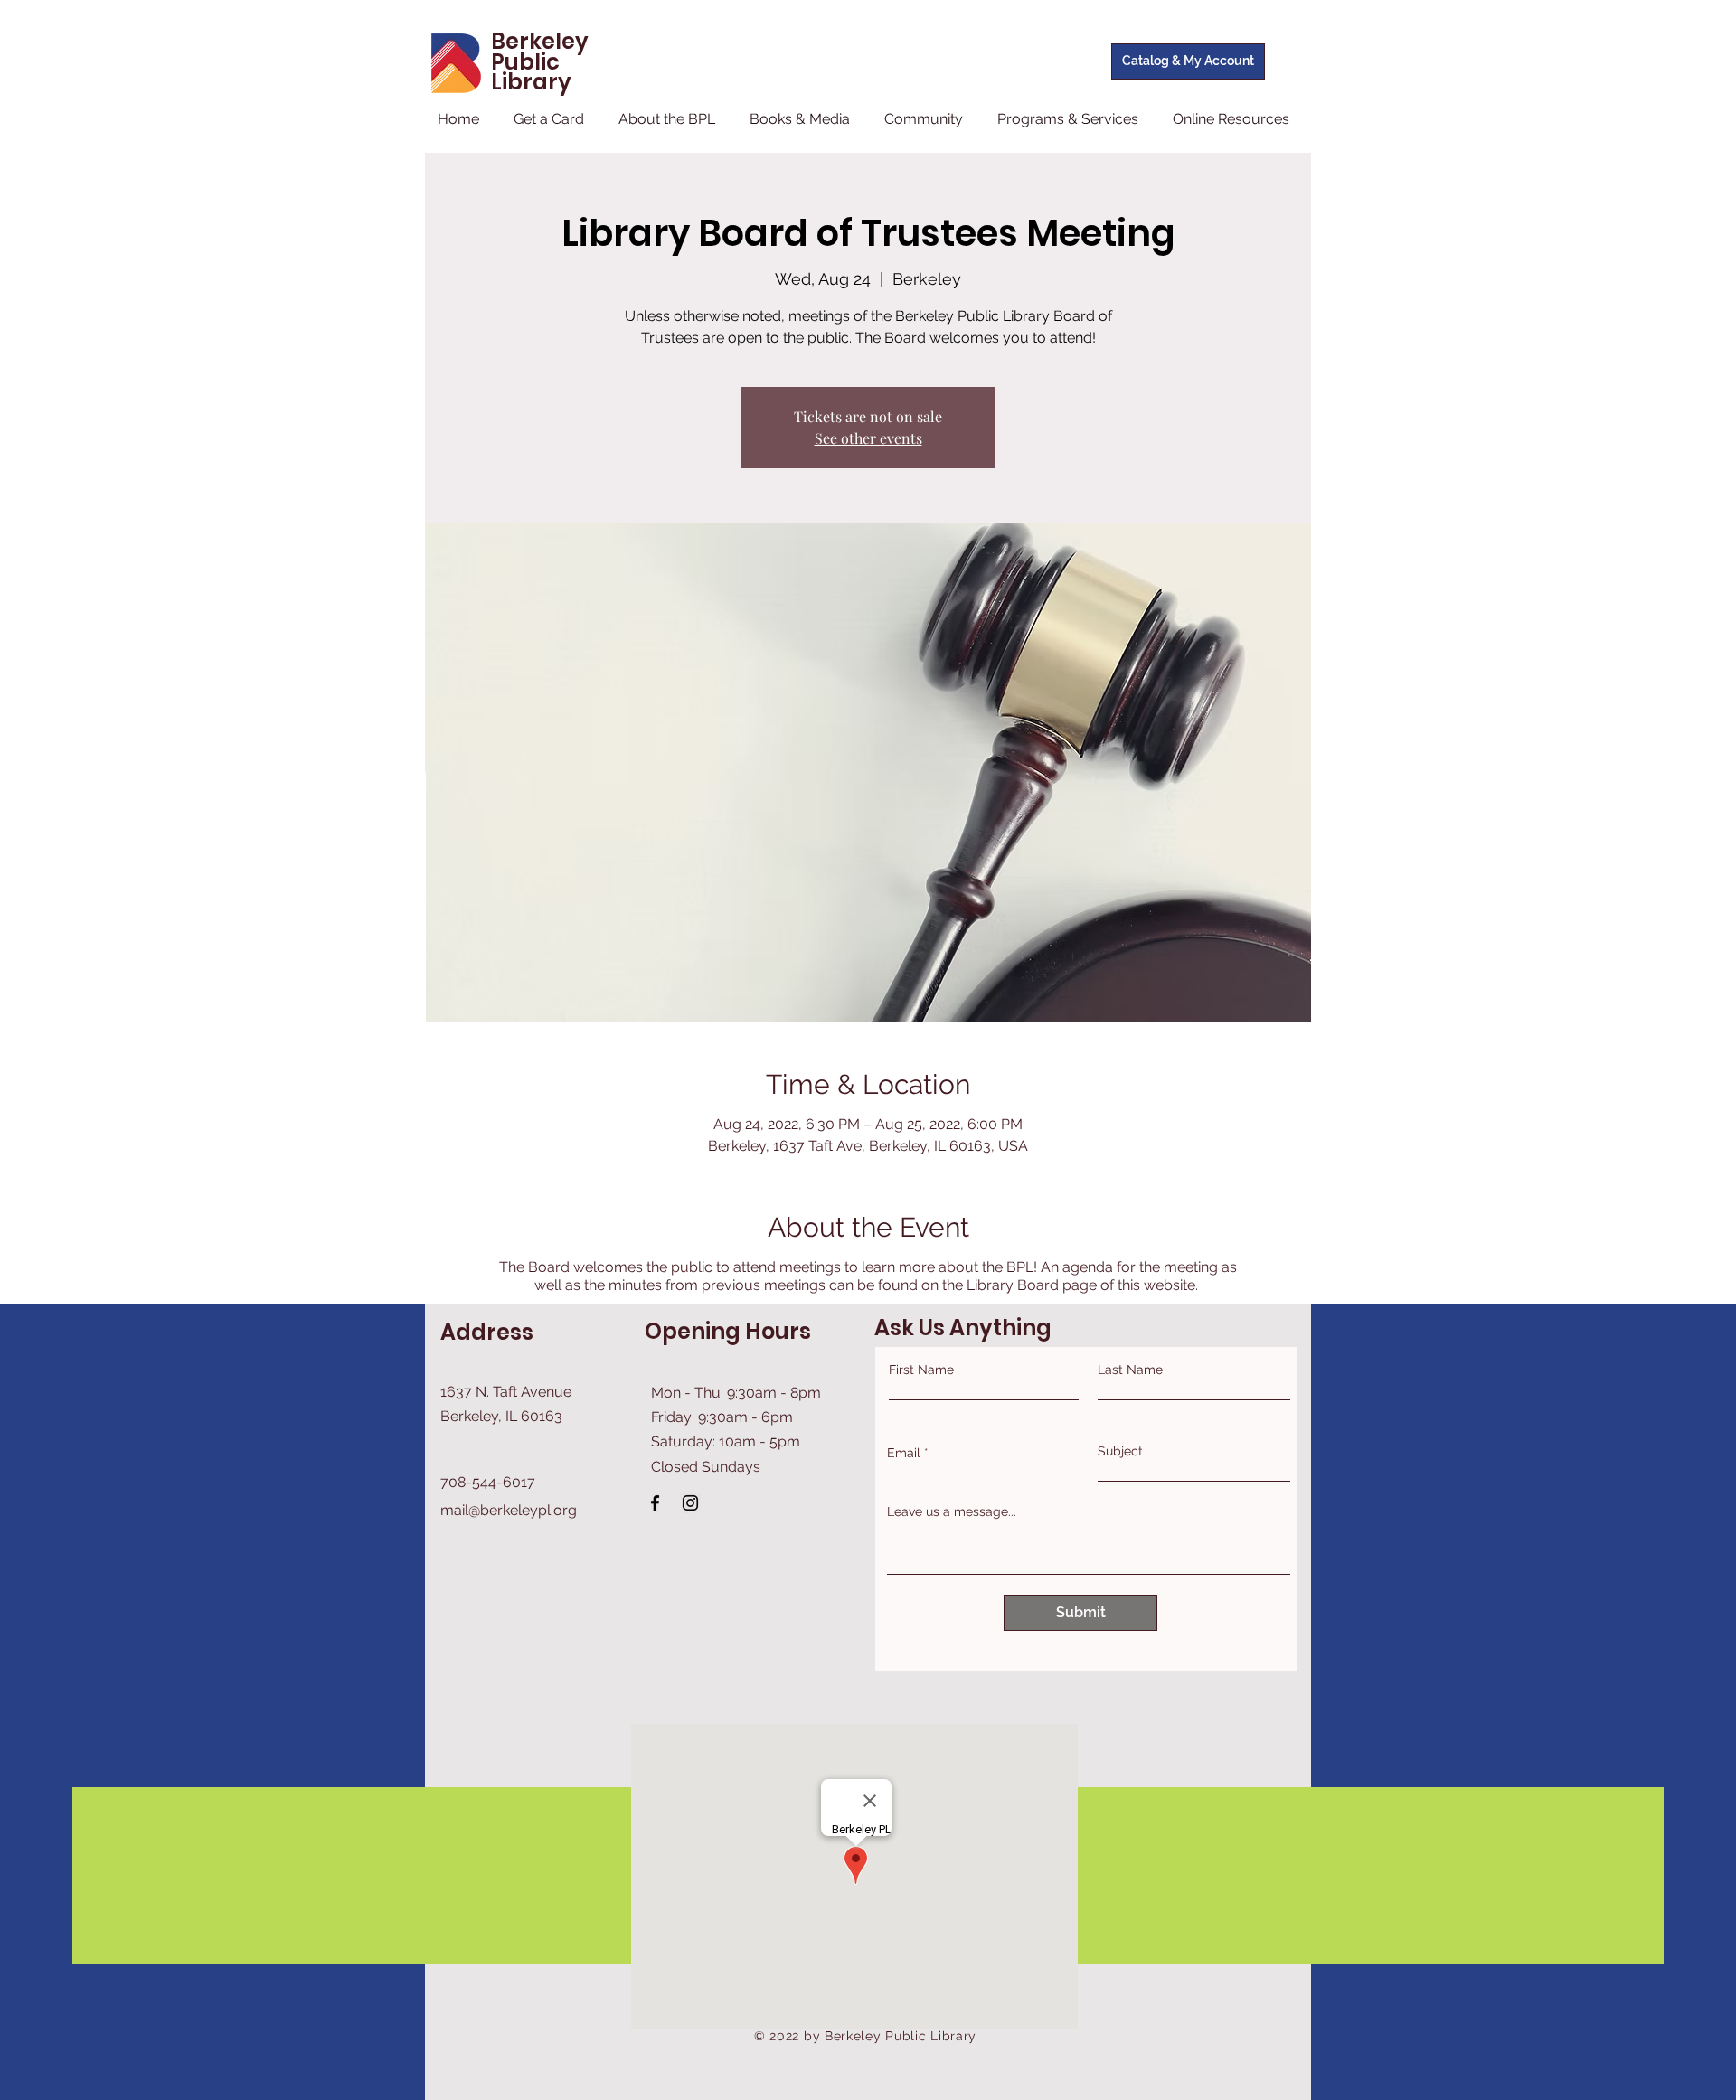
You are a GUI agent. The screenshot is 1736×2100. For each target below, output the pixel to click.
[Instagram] (690, 1503)
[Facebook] (655, 1503)
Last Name (1130, 1370)
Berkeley (540, 41)
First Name (921, 1370)
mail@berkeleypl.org (509, 1510)
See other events (868, 438)
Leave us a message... (952, 1511)
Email (904, 1453)
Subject (1120, 1451)
